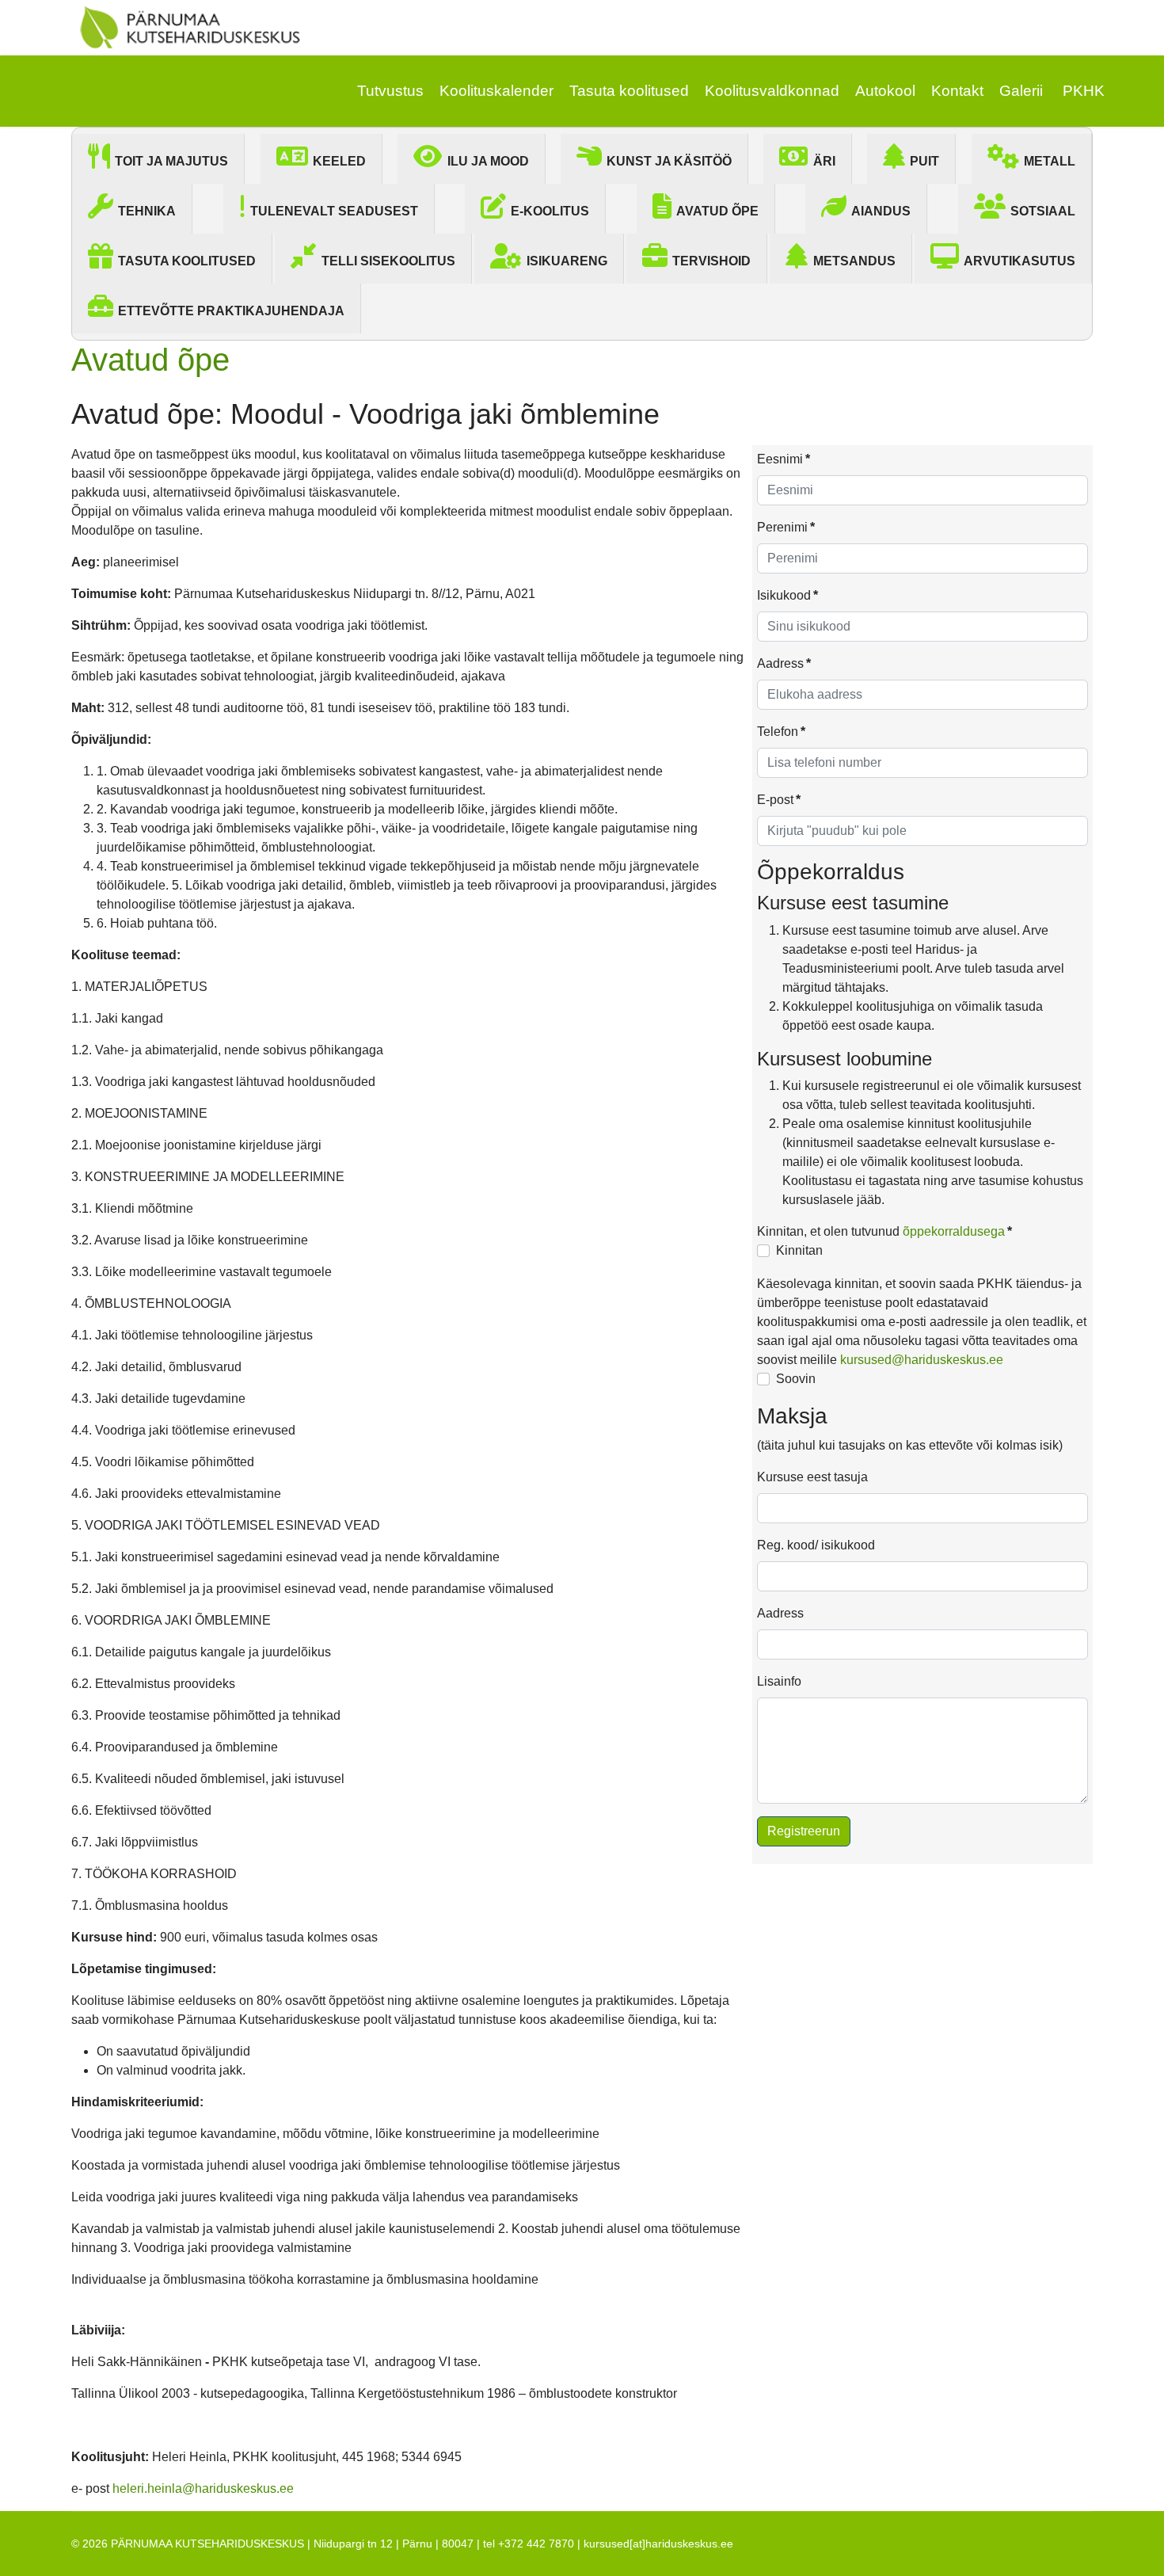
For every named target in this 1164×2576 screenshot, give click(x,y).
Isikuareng (567, 261)
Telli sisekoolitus (388, 261)
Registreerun (804, 1831)
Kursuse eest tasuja (812, 1477)
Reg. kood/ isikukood (816, 1545)
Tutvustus (390, 91)
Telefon (781, 732)
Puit (924, 161)
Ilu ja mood (488, 161)
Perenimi (786, 527)
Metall (1050, 161)
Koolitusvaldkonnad (772, 91)
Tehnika (147, 211)
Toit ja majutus (171, 161)
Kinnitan (799, 1250)
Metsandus (854, 261)
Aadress (784, 663)
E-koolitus (550, 211)
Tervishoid (711, 261)
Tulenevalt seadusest (334, 211)
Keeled (339, 161)
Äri (824, 161)
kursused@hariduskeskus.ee (922, 1360)
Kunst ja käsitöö (669, 161)
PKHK (1084, 91)
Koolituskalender (496, 91)
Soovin (796, 1379)
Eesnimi (784, 459)
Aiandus (881, 211)
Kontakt (957, 91)
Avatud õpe (717, 211)
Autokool (885, 91)
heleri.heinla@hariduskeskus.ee (203, 2488)
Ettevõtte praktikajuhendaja (231, 311)
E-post (779, 800)
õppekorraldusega (954, 1231)
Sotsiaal (1043, 211)
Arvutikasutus (1019, 261)
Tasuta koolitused (629, 91)
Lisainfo (779, 1681)
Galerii (1021, 91)
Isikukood (787, 595)
